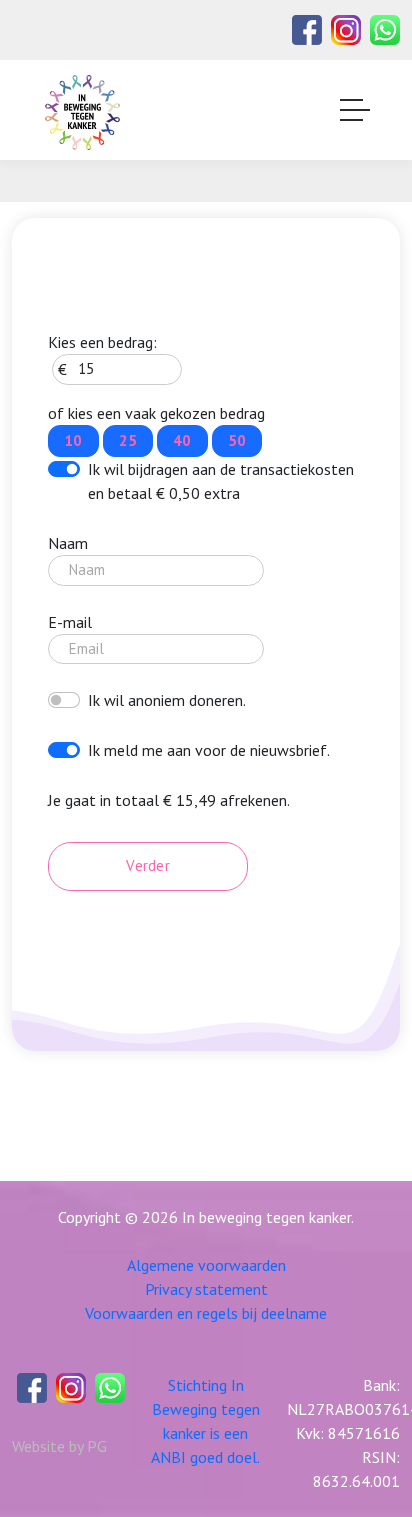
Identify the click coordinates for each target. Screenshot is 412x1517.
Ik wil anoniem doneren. (167, 700)
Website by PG (59, 1446)
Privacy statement (206, 1289)
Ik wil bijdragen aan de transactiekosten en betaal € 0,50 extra (221, 481)
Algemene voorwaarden (206, 1265)
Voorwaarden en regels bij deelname (206, 1313)
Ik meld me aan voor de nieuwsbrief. (209, 750)
